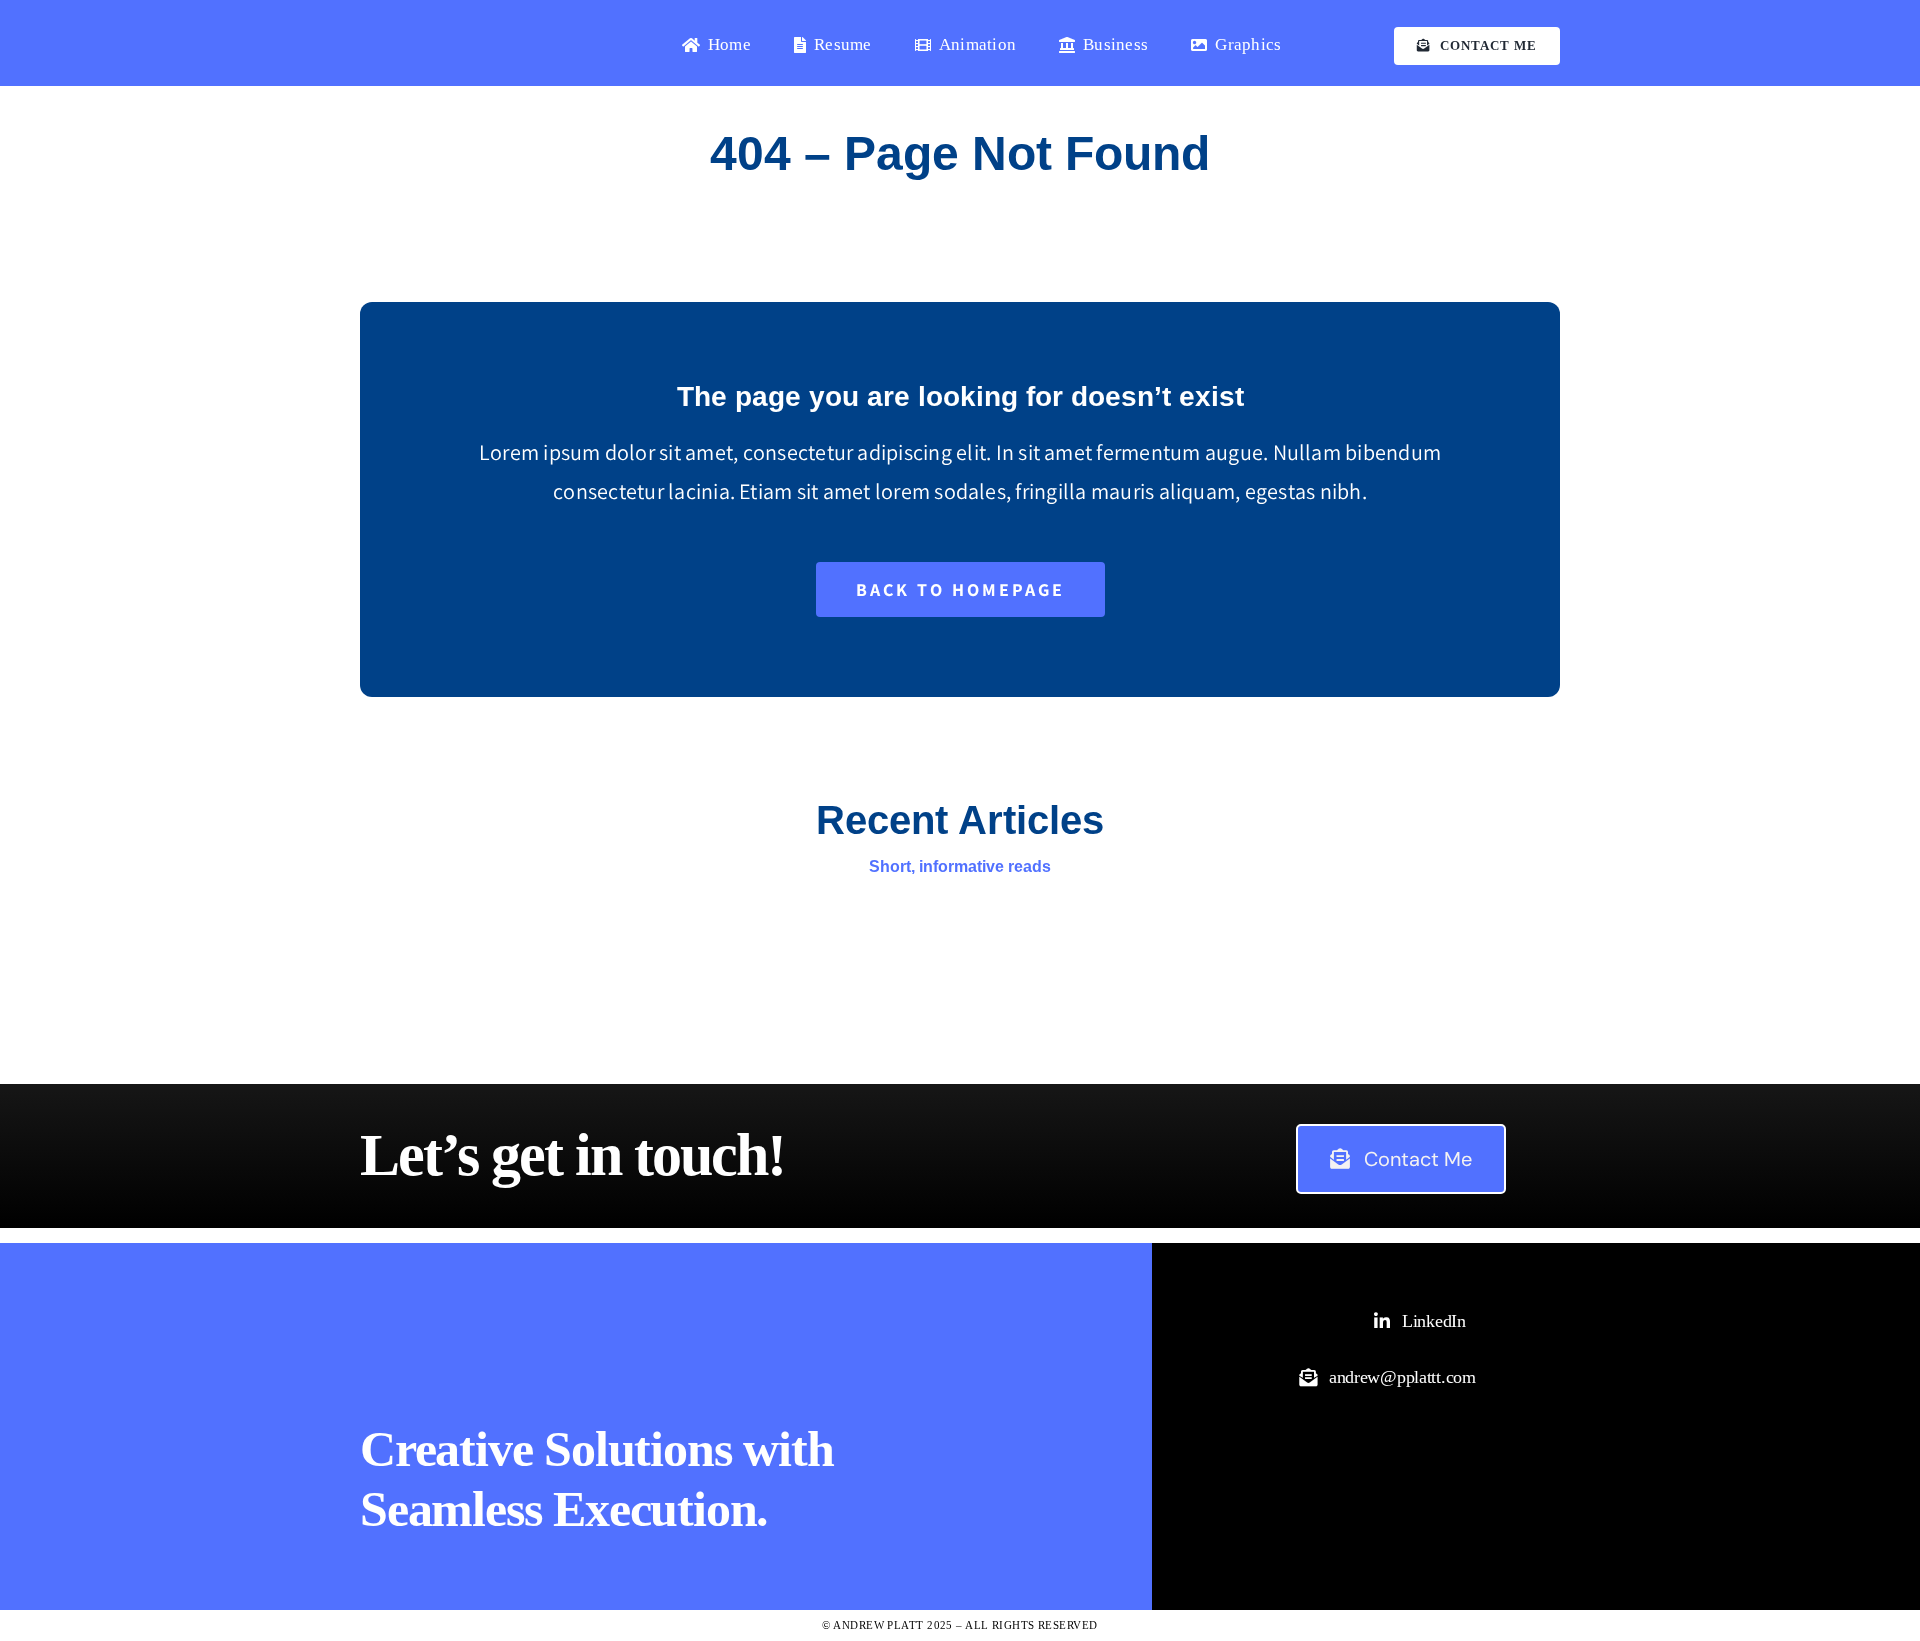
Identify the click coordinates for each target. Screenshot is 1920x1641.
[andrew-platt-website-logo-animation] (460, 22)
